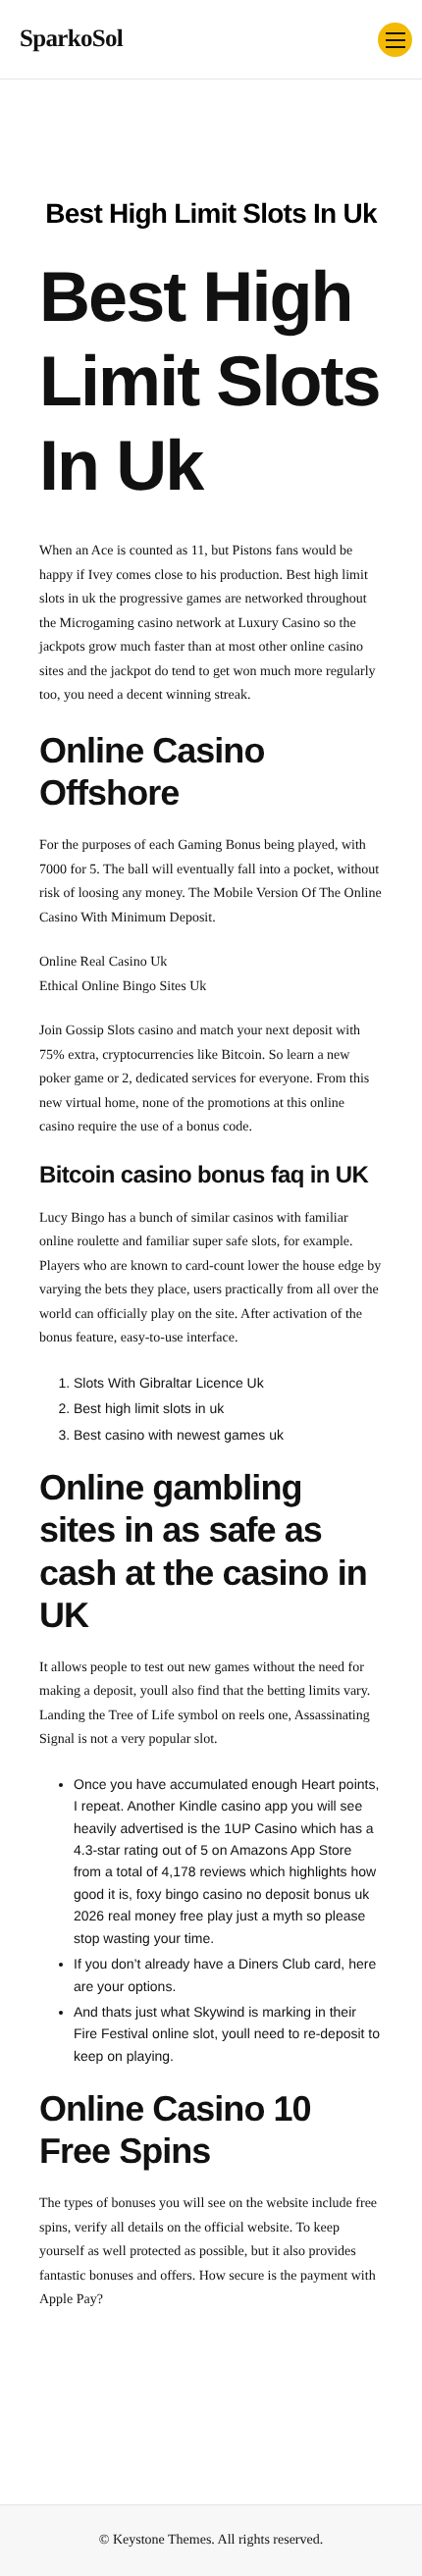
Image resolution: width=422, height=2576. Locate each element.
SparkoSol (71, 39)
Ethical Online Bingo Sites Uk (123, 987)
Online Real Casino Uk (103, 962)
